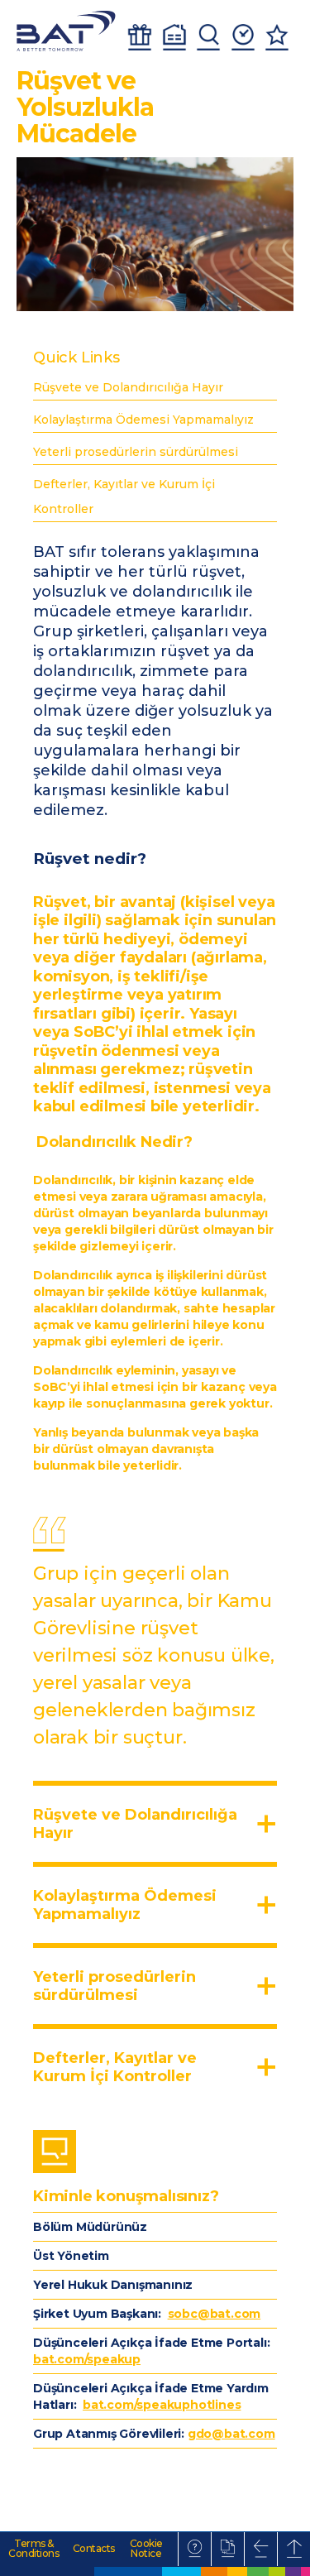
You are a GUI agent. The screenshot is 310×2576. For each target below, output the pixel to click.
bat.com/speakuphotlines (162, 2405)
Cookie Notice (146, 2549)
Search (208, 37)
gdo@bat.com (231, 2434)
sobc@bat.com (215, 2314)
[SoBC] (66, 31)
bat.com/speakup (87, 2359)
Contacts (94, 2549)
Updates (243, 37)
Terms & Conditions (33, 2549)
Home (174, 37)
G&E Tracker (140, 37)
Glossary (195, 2549)
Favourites (277, 37)
